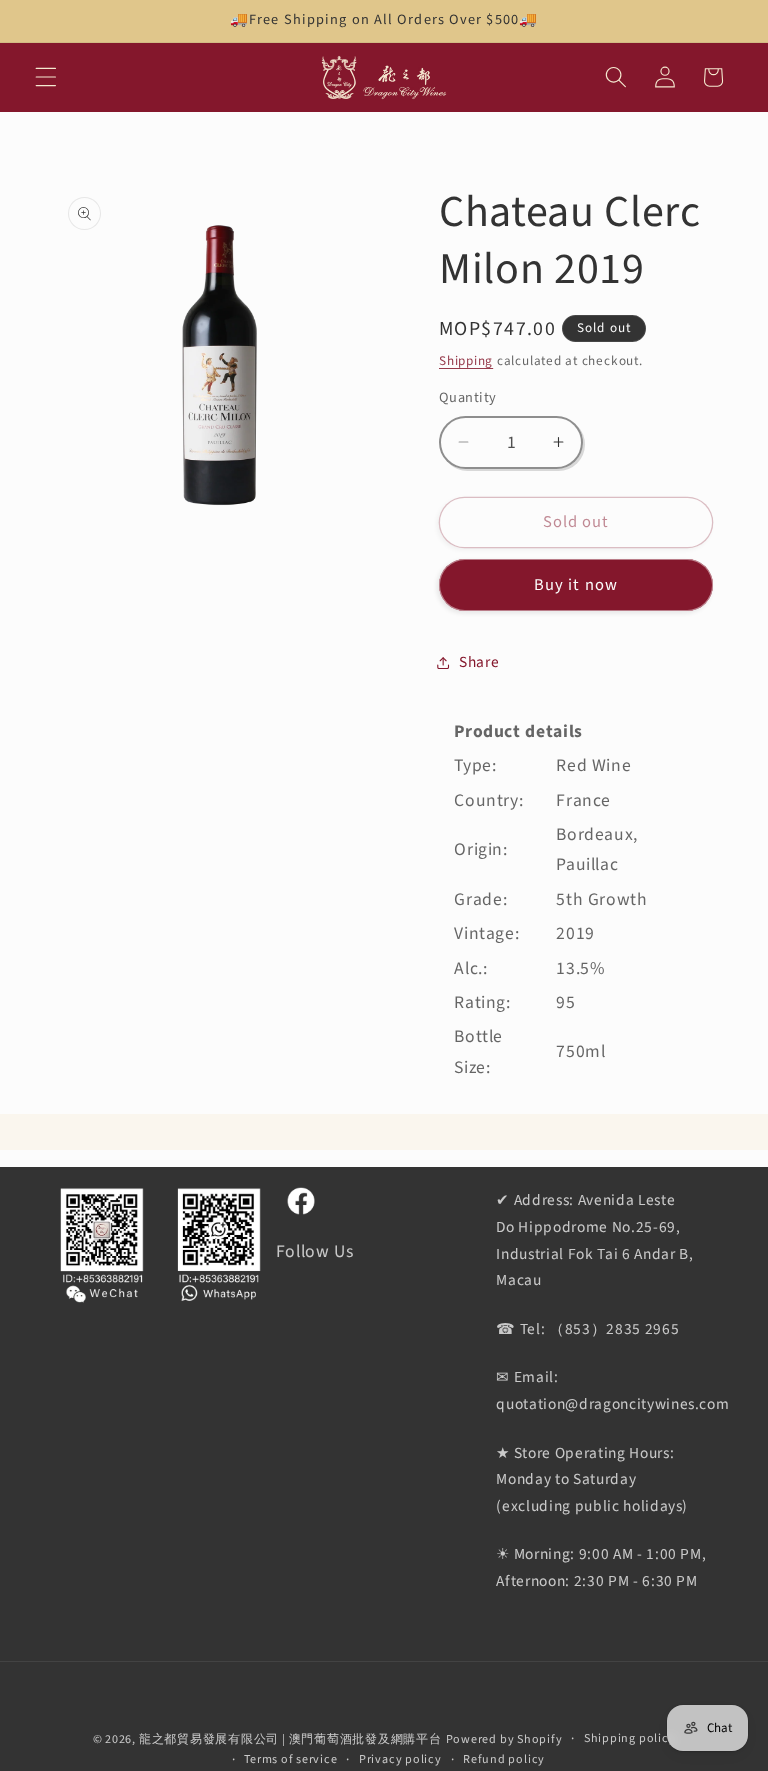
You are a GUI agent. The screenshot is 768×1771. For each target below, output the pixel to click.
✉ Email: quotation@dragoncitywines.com (612, 1390)
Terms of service (290, 1759)
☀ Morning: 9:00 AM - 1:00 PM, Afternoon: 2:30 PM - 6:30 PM (601, 1567)
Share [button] (479, 662)
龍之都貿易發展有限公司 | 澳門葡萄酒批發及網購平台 (290, 1739)
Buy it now (576, 585)
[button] (46, 77)
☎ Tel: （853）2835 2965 (587, 1329)
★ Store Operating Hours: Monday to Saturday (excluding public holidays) (592, 1479)
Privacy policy (400, 1759)
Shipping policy (630, 1738)
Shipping (466, 360)
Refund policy (504, 1759)
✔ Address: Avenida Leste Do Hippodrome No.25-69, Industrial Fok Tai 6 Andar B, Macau (594, 1240)
